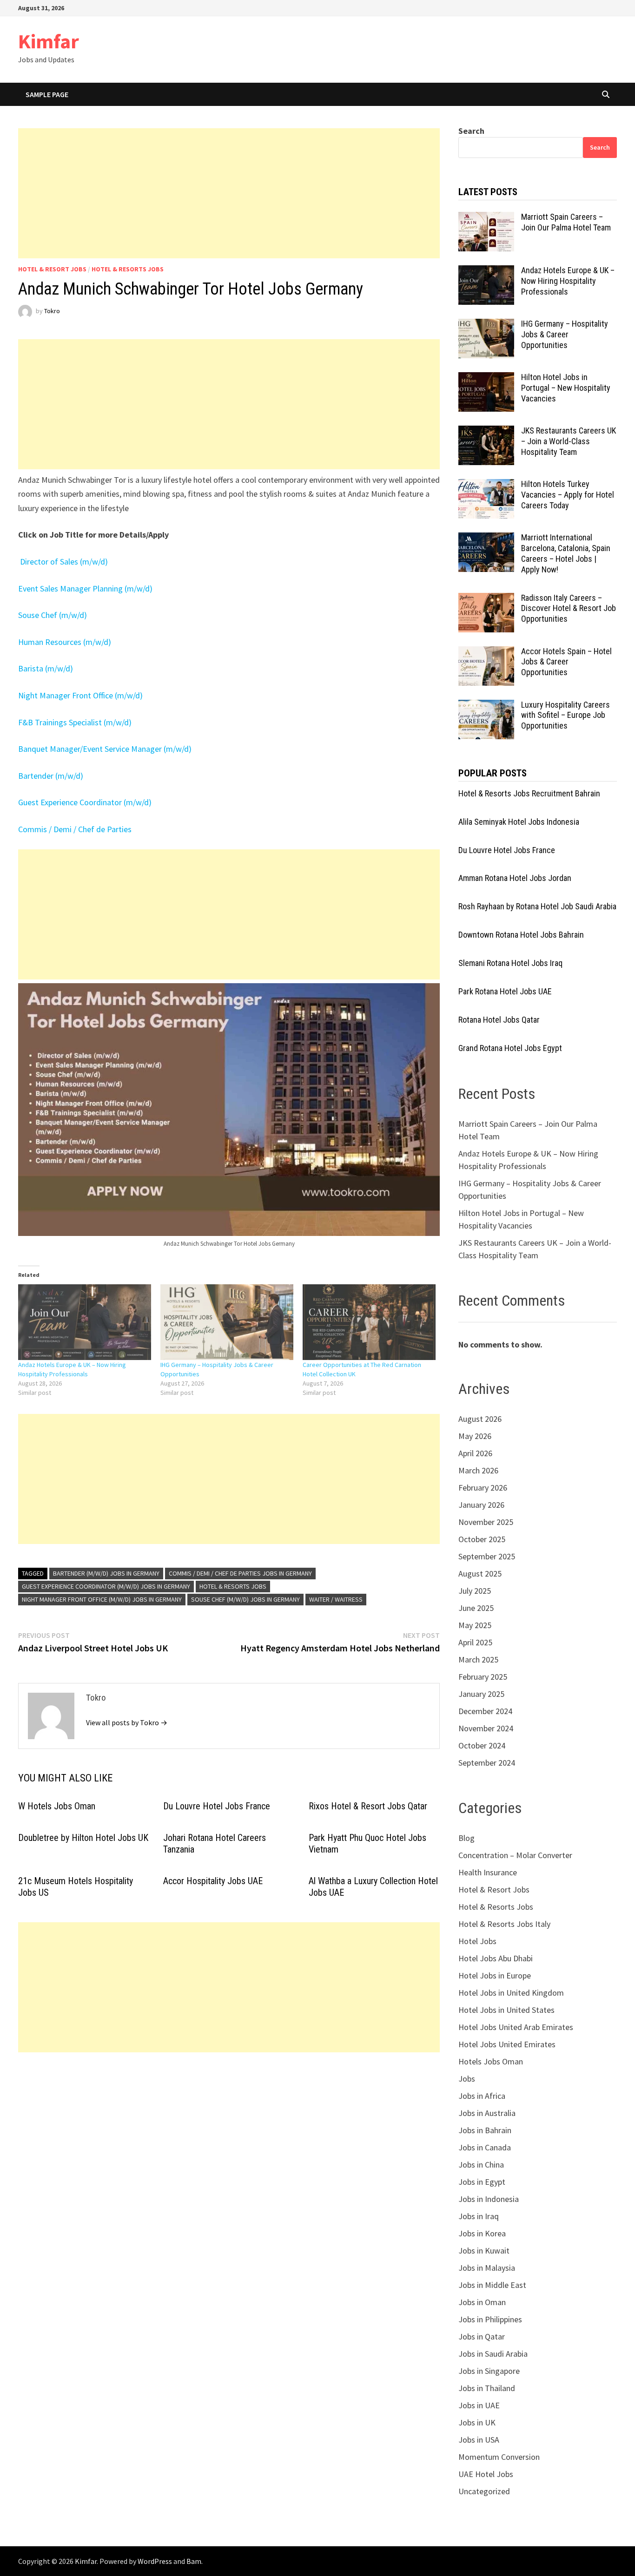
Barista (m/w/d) (46, 668)
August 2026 (480, 1419)
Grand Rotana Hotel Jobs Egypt (510, 1048)
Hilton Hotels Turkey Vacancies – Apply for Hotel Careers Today (568, 495)
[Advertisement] (229, 193)
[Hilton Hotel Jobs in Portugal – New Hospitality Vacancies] (486, 378)
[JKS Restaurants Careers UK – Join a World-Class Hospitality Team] (486, 432)
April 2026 (475, 1453)
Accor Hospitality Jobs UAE (213, 1881)
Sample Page (47, 94)
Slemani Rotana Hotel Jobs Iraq (510, 963)
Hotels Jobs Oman (491, 2061)
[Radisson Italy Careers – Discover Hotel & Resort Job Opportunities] (486, 599)
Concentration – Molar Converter (515, 1855)
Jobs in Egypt (482, 2182)
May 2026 (475, 1436)
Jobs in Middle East (492, 2285)
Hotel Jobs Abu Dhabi (496, 1958)
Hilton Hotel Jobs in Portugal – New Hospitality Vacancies (566, 388)
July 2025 (475, 1591)
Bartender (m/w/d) (51, 776)
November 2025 (486, 1522)
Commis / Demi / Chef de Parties (75, 829)
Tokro (52, 311)
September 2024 (487, 1763)
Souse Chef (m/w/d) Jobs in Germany (245, 1599)
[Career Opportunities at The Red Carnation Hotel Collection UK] (369, 1322)
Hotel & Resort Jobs (52, 269)
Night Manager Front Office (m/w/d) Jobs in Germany (102, 1599)
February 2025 (483, 1677)
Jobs (467, 2079)
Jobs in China (481, 2165)
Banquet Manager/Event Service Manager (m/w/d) (105, 749)
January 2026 (481, 1505)
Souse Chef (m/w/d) (53, 615)
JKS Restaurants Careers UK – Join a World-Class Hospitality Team (569, 441)
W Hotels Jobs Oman (57, 1806)
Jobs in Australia (487, 2113)
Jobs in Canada (485, 2147)
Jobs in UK (477, 2422)
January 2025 (481, 1694)
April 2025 (475, 1642)
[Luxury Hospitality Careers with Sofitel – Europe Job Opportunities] (486, 706)
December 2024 (485, 1711)
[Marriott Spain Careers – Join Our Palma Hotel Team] (486, 218)
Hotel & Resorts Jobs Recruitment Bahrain (529, 793)
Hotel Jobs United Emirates (507, 2044)
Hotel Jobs (477, 1941)
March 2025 (478, 1659)
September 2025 (487, 1556)
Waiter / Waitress (336, 1599)
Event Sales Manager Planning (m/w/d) (85, 588)
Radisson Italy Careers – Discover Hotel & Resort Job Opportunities (569, 608)
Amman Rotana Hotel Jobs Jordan (515, 878)
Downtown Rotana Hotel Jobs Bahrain (521, 935)
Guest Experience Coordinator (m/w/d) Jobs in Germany (106, 1586)
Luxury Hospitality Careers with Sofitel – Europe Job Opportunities (566, 715)
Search (471, 131)
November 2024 (486, 1728)
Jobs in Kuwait (484, 2251)
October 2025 (482, 1539)
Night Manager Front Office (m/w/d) (80, 695)
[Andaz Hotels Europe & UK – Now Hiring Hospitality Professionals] (486, 272)
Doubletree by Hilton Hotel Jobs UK (83, 1838)
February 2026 (483, 1488)
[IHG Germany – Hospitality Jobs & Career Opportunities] (486, 325)
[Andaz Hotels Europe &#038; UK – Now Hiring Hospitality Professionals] (85, 1322)
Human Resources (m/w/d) (65, 642)
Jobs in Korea (482, 2233)
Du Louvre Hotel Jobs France (217, 1806)
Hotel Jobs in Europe (495, 1975)
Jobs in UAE (479, 2405)
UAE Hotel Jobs (486, 2474)
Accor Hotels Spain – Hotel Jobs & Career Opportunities (566, 662)
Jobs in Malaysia (487, 2268)
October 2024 (482, 1745)
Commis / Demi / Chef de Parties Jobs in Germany (240, 1573)
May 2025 (475, 1625)
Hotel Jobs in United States (506, 2010)
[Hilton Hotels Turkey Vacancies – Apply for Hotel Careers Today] (486, 485)
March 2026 (478, 1470)
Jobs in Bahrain (485, 2130)
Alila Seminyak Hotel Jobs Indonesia (519, 822)
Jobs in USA (479, 2440)
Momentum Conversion (499, 2457)
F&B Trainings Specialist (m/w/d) (75, 722)
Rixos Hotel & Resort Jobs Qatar (368, 1806)
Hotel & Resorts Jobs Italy (504, 1924)
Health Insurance (488, 1872)
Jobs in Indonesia (489, 2199)
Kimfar (49, 41)
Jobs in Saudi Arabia (493, 2354)
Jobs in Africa (482, 2096)
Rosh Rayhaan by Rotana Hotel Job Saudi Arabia (537, 906)
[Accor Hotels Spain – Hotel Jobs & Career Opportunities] (486, 653)
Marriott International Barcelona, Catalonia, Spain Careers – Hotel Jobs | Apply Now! (566, 553)
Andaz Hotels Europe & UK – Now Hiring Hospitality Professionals (568, 281)
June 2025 (476, 1608)
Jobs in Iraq (479, 2216)
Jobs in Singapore (489, 2371)
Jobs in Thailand (487, 2388)
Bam (194, 2561)
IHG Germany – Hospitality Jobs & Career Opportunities (565, 334)
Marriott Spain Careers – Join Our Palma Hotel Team (566, 222)
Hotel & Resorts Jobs (128, 269)
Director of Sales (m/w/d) (63, 562)
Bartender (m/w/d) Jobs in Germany (106, 1573)
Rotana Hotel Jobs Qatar (499, 1020)
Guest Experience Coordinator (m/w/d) (85, 802)
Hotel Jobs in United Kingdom (511, 1993)
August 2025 (480, 1574)
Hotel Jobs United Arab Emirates (516, 2027)
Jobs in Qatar (482, 2336)
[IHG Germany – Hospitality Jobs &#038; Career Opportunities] (227, 1322)
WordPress (155, 2561)
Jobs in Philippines (490, 2319)
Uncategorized (484, 2491)
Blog (466, 1838)
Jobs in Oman (482, 2302)
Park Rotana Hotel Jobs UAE (505, 991)
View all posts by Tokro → (127, 1722)
